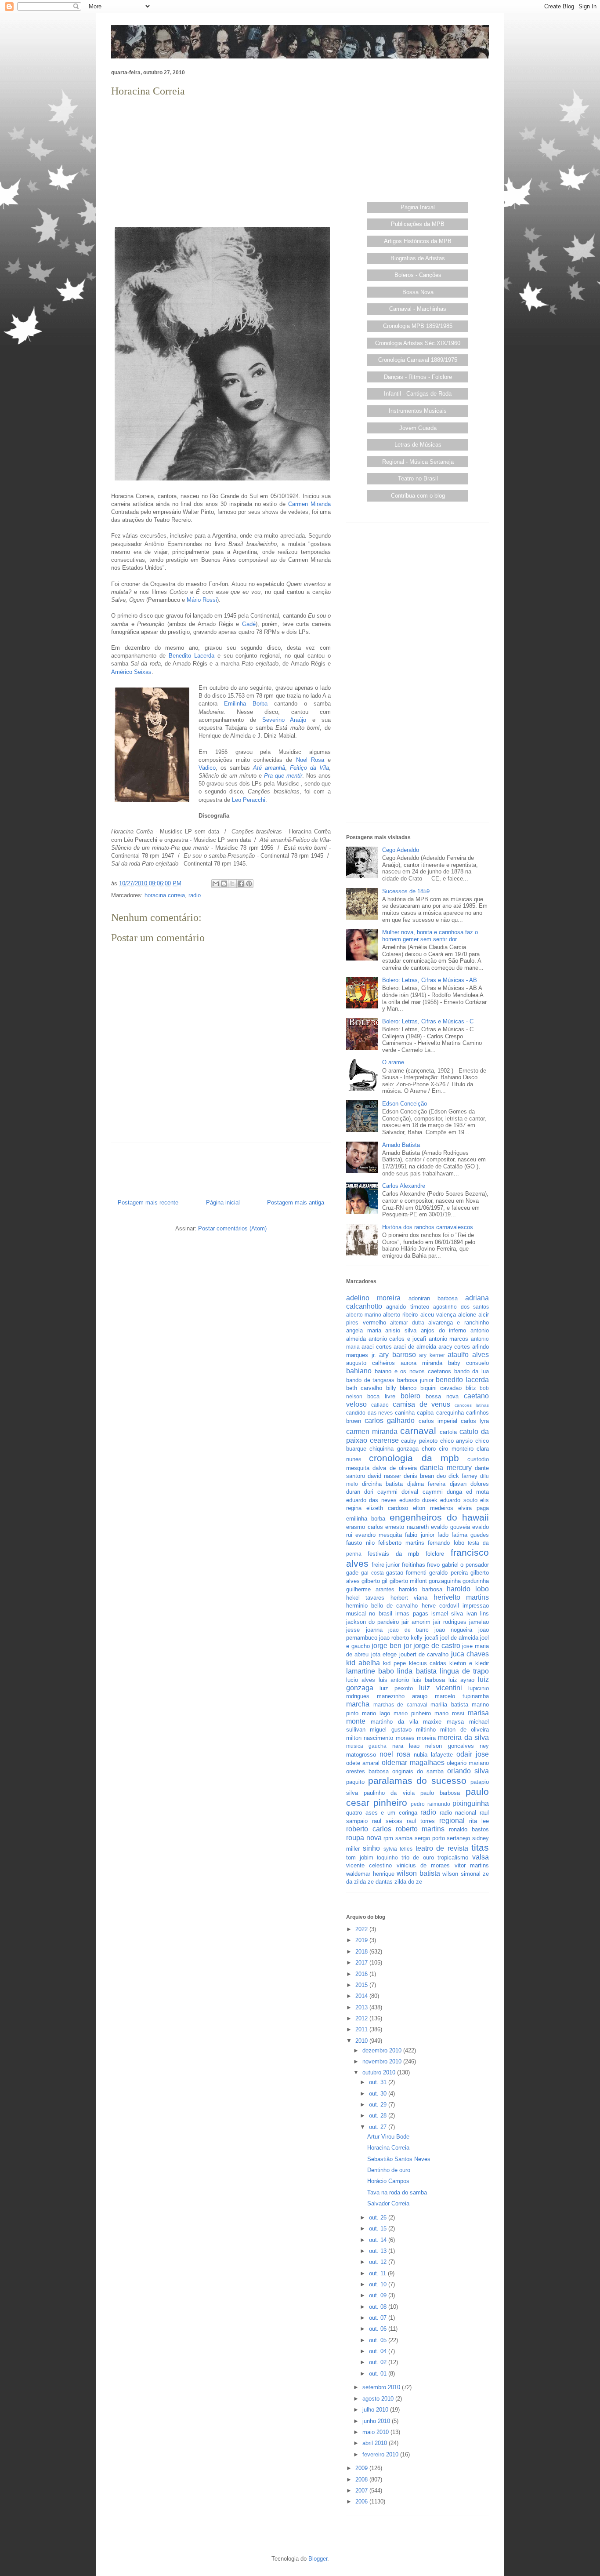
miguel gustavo (390, 1730)
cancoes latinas (472, 1405)
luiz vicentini (441, 1688)
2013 (362, 2007)
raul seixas (387, 1821)
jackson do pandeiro (372, 1622)
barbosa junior (415, 1380)
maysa (455, 1722)
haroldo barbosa (421, 1589)
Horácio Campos (388, 2181)
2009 (362, 2468)
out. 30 (379, 2094)
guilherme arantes (370, 1589)
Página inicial (223, 1202)
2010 (362, 2041)
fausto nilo (360, 1543)
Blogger (318, 2559)
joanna (374, 1630)
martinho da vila (394, 1722)
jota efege (384, 1654)
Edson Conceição (405, 1104)
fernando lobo (446, 1543)
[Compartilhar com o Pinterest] (249, 884)
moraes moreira (416, 1738)
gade (352, 1573)
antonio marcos (449, 1339)
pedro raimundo (430, 1804)
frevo (433, 1565)
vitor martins (472, 1865)
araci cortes (377, 1347)
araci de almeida (415, 1347)
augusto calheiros (370, 1363)
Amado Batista (401, 1145)
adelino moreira (373, 1298)
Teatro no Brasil (418, 478)
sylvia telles (398, 1849)
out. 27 (379, 2127)
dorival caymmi (422, 1492)
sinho (371, 1848)
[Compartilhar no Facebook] (241, 884)
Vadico (207, 768)
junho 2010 (377, 2421)
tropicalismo (453, 1857)
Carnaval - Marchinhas (418, 309)
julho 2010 (376, 2410)
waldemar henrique (370, 1874)
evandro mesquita (379, 1535)
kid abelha (363, 1663)
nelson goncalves (449, 1746)
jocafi (432, 1638)
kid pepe (394, 1663)
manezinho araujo (402, 1696)
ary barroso (398, 1355)
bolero (410, 1396)
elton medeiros (433, 1508)
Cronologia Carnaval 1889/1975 (418, 360)
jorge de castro (437, 1646)
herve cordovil (440, 1606)
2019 (362, 1940)
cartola (448, 1432)
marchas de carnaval (400, 1705)
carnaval (418, 1431)
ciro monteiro (456, 1449)
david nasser (384, 1476)
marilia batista (449, 1705)
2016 (362, 1974)
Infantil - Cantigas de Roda (418, 394)
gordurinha (476, 1581)
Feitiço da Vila (309, 768)
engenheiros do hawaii (439, 1517)
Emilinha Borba (246, 704)
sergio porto (430, 1838)
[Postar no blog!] (224, 884)
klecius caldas (428, 1663)
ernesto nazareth (407, 1527)
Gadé (249, 624)
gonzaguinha (445, 1581)
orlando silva (468, 1771)
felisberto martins (401, 1543)
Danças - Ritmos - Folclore (418, 377)
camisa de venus (422, 1404)
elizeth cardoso (387, 1508)
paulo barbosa (440, 1793)
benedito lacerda (462, 1380)
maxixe (432, 1722)
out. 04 (379, 2351)
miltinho (426, 1730)
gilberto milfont (408, 1581)
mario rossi (449, 1713)
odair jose (473, 1754)
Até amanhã (269, 768)
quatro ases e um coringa (382, 1813)
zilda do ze (408, 1882)
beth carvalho (364, 1388)
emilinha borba (366, 1519)
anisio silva (401, 1330)
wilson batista (418, 1873)
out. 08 (379, 2307)
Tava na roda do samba (397, 2192)
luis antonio (394, 1680)
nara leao (406, 1746)
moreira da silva (463, 1737)
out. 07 (379, 2318)
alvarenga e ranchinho (459, 1323)
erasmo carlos (365, 1527)
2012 (362, 2018)
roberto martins (420, 1829)
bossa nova (442, 1396)
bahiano (359, 1371)
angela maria (364, 1330)
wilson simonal (461, 1874)
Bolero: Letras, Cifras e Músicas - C (428, 1021)
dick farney (463, 1476)
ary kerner (432, 1355)
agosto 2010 (379, 2399)
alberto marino (364, 1315)
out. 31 (379, 2082)
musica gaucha (366, 1746)
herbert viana (409, 1598)
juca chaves (470, 1654)
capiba (425, 1413)
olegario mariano (468, 1763)
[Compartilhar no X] (232, 884)
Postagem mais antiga (296, 1202)
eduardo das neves (371, 1500)
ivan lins (478, 1614)
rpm (388, 1838)
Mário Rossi (202, 600)
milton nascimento (370, 1738)
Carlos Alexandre (404, 1186)
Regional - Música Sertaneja (418, 462)
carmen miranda (372, 1432)
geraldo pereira (448, 1573)
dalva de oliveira (395, 1468)
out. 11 (378, 2273)
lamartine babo (370, 1671)
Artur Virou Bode (388, 2137)
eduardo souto (459, 1500)
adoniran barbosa (433, 1298)
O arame (393, 1062)
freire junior (386, 1565)
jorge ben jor (391, 1646)
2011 (362, 2029)
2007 (362, 2490)
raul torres (421, 1821)
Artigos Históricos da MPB (418, 241)
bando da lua (472, 1371)
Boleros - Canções (418, 275)
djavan (458, 1484)
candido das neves (369, 1413)
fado (443, 1535)
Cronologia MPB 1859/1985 (418, 326)
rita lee (479, 1821)
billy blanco (401, 1388)
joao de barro (408, 1630)
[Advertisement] (221, 161)
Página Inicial (418, 207)
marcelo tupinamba (462, 1696)
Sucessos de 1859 (406, 891)
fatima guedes (470, 1535)
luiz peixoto (396, 1688)
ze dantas (380, 1882)
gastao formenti (406, 1573)
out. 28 (379, 2116)
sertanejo (458, 1838)
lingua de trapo (464, 1671)
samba (404, 1838)
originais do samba (418, 1771)
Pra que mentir (283, 776)
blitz (471, 1388)
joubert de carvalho (424, 1654)
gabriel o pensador (465, 1565)
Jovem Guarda (418, 428)
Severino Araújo (284, 720)
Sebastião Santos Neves (399, 2159)
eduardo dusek (418, 1500)
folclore (435, 1554)
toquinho (387, 1857)
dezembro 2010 (383, 2050)
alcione (467, 1315)
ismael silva (447, 1614)
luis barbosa (429, 1680)
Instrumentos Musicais (418, 411)
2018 (362, 1952)
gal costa (372, 1573)
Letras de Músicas (418, 445)
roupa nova (364, 1838)
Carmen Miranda (309, 504)
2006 (362, 2501)
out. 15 (379, 2229)
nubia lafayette (433, 1755)
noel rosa (395, 1754)
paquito (355, 1782)
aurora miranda (421, 1363)
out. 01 (379, 2374)
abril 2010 (376, 2443)
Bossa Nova (418, 292)
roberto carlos (369, 1829)
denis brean (419, 1476)
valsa (481, 1857)
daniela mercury (446, 1468)
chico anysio (457, 1441)
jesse (353, 1630)
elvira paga (473, 1508)
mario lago (376, 1713)
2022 (362, 1929)
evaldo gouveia (450, 1527)
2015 (362, 1985)
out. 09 (379, 2295)
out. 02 (379, 2362)
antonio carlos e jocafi (398, 1339)
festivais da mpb (394, 1554)
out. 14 (379, 2240)
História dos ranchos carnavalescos (428, 1227)
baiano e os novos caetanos (413, 1371)
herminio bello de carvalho (382, 1606)
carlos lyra (475, 1421)
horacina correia (165, 895)
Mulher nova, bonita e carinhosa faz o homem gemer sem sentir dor (430, 936)
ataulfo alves (468, 1355)
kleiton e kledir (469, 1663)
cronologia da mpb (414, 1458)
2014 (362, 1996)
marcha (358, 1704)
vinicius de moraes (423, 1865)
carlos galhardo (390, 1421)
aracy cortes (454, 1347)
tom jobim (360, 1857)
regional (452, 1821)
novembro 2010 (383, 2061)
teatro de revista (442, 1848)
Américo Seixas (131, 672)
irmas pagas (412, 1614)
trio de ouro (418, 1857)
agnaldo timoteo (407, 1307)
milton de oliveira (464, 1730)
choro (429, 1449)
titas (480, 1847)
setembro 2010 (382, 2387)
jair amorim (416, 1622)
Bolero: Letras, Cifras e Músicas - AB (430, 980)
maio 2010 (376, 2432)
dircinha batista (383, 1484)
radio (195, 895)
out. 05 (379, 2340)
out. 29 (379, 2105)
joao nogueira (454, 1630)
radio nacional (458, 1813)
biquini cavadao (441, 1388)
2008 (362, 2480)
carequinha (450, 1413)
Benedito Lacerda (192, 656)
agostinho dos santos (461, 1307)
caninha (405, 1413)
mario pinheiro (412, 1713)
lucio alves (361, 1680)
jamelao (479, 1622)
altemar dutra (407, 1323)
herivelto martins (461, 1597)
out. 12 (379, 2262)
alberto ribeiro (400, 1315)
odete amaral (363, 1763)
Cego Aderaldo (401, 850)
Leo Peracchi (249, 800)
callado (380, 1405)
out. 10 (379, 2284)
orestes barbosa (367, 1771)
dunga (454, 1492)
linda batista (417, 1671)
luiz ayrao (462, 1680)
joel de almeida (459, 1638)
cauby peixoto (419, 1441)
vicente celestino (369, 1865)
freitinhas (414, 1565)
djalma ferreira (427, 1484)
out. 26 (379, 2218)
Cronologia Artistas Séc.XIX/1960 (418, 343)
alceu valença (438, 1315)
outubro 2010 (380, 2072)
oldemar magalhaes (413, 1763)
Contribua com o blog (418, 496)
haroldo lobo (468, 1589)
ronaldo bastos (469, 1829)
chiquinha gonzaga (394, 1449)
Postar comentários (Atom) (232, 1228)
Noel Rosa (310, 760)
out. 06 (379, 2329)
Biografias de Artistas (418, 258)
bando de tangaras (370, 1380)
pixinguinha (471, 1803)
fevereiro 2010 (381, 2454)
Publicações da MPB (418, 224)
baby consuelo (468, 1363)
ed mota (477, 1492)
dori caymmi (381, 1492)
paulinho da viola (389, 1793)
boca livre (381, 1396)
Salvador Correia (388, 2203)
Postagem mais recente (148, 1202)
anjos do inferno (443, 1330)
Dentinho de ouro (389, 2170)
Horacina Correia (388, 2148)
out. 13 (379, 2251)
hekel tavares (365, 1598)
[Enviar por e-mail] (216, 884)
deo (441, 1476)
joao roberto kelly (401, 1638)
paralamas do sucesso (417, 1781)
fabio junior (419, 1535)
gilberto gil (374, 1581)
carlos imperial (438, 1421)
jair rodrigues (450, 1622)
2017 (362, 1963)
